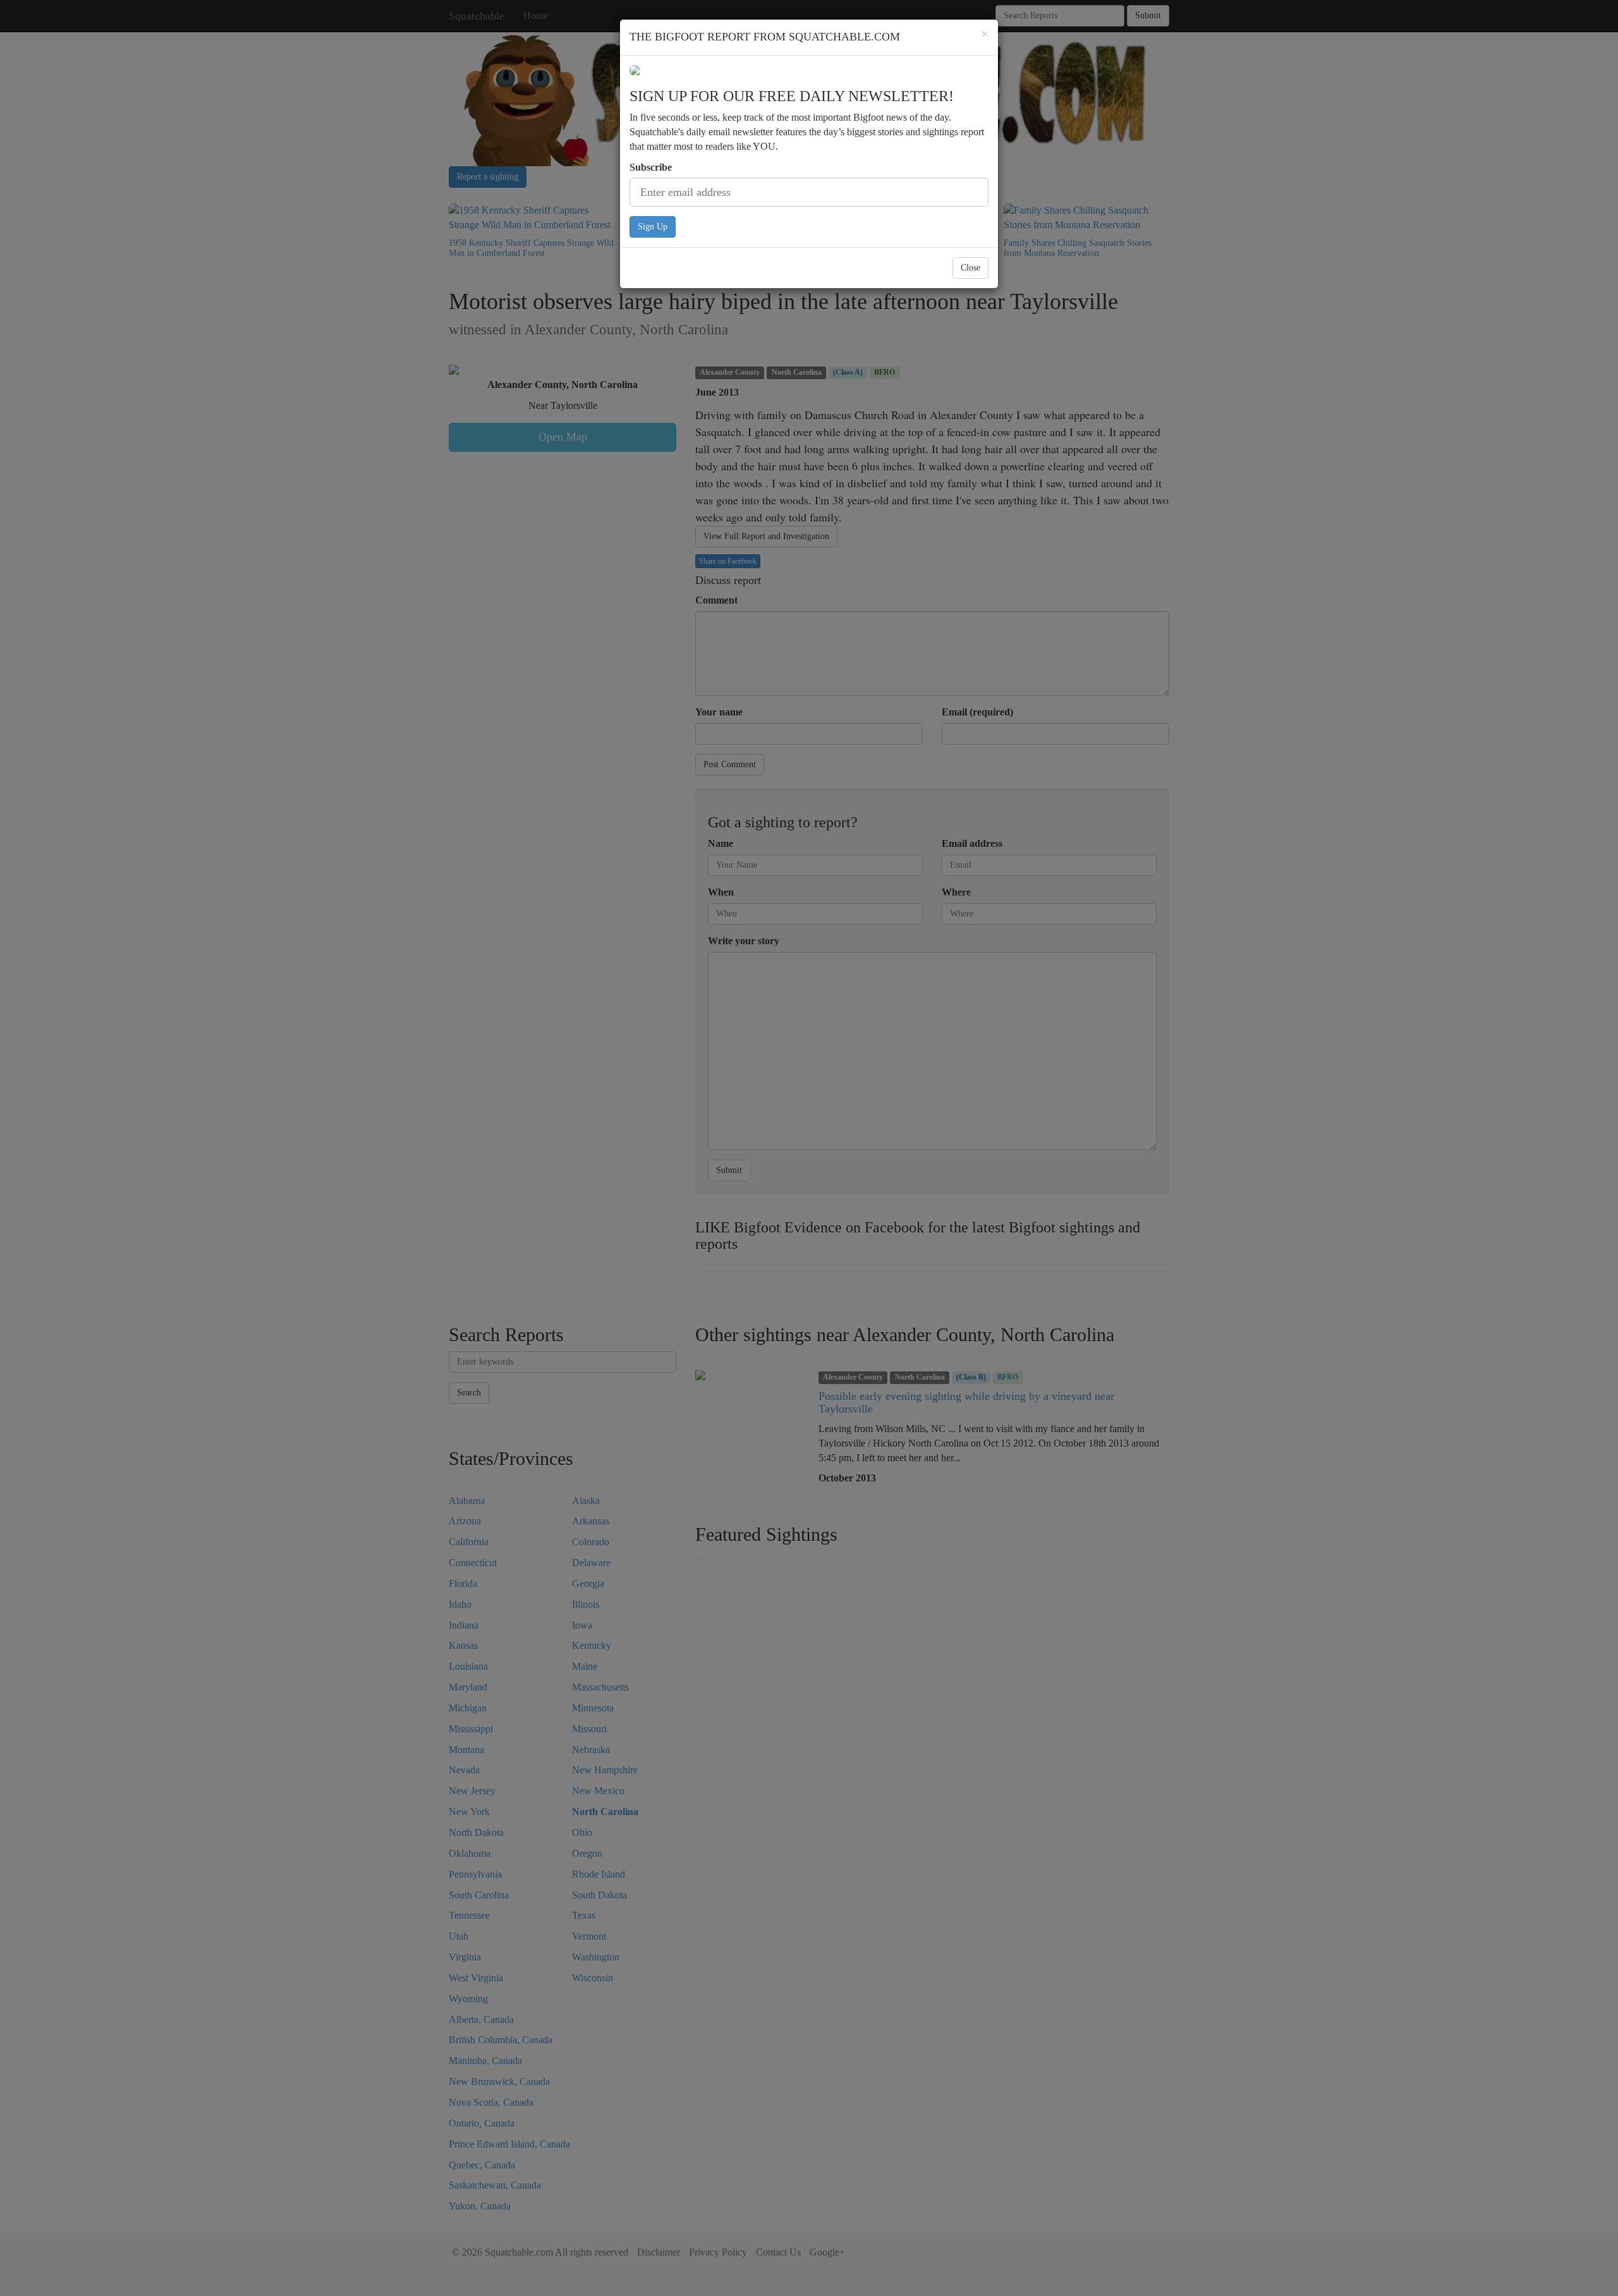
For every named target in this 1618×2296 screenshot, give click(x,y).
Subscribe (651, 167)
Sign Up (653, 227)
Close (970, 268)
